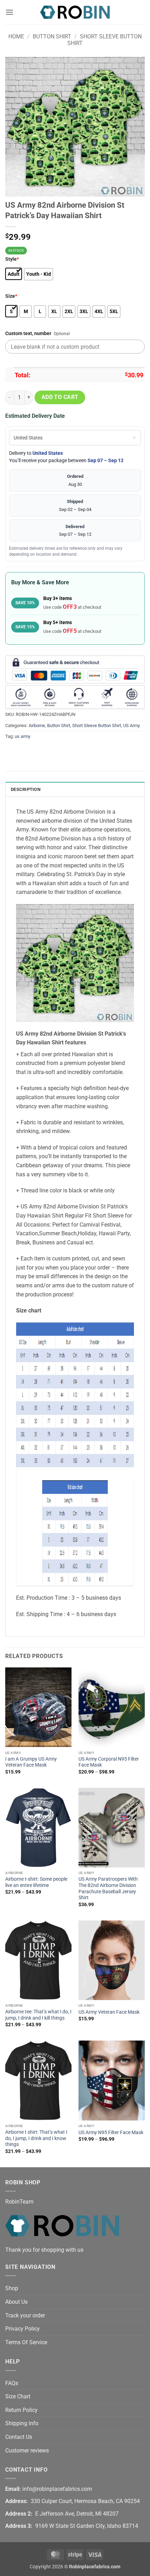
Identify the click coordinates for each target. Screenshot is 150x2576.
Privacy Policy (22, 2329)
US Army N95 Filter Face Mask (111, 2132)
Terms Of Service (26, 2342)
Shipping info (22, 2423)
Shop (12, 2288)
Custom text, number (28, 334)
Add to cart (60, 397)
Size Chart (18, 2396)
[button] (9, 12)
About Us (16, 2302)
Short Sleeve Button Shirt (97, 726)
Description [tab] (26, 789)
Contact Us (19, 2437)
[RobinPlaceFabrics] (75, 12)
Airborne (37, 726)
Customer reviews (27, 2451)
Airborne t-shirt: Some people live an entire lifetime (36, 1882)
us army (22, 736)
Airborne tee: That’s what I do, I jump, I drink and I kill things (38, 2015)
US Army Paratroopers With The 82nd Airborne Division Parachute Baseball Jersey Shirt (108, 1888)
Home (16, 36)
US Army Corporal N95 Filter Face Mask (109, 1762)
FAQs (12, 2383)
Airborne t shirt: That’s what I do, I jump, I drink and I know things (36, 2138)
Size (11, 296)
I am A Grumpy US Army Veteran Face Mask (31, 1762)
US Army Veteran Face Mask (109, 2012)
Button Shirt (52, 36)
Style (12, 259)
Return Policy (21, 2410)
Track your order (25, 2315)
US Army (132, 726)
